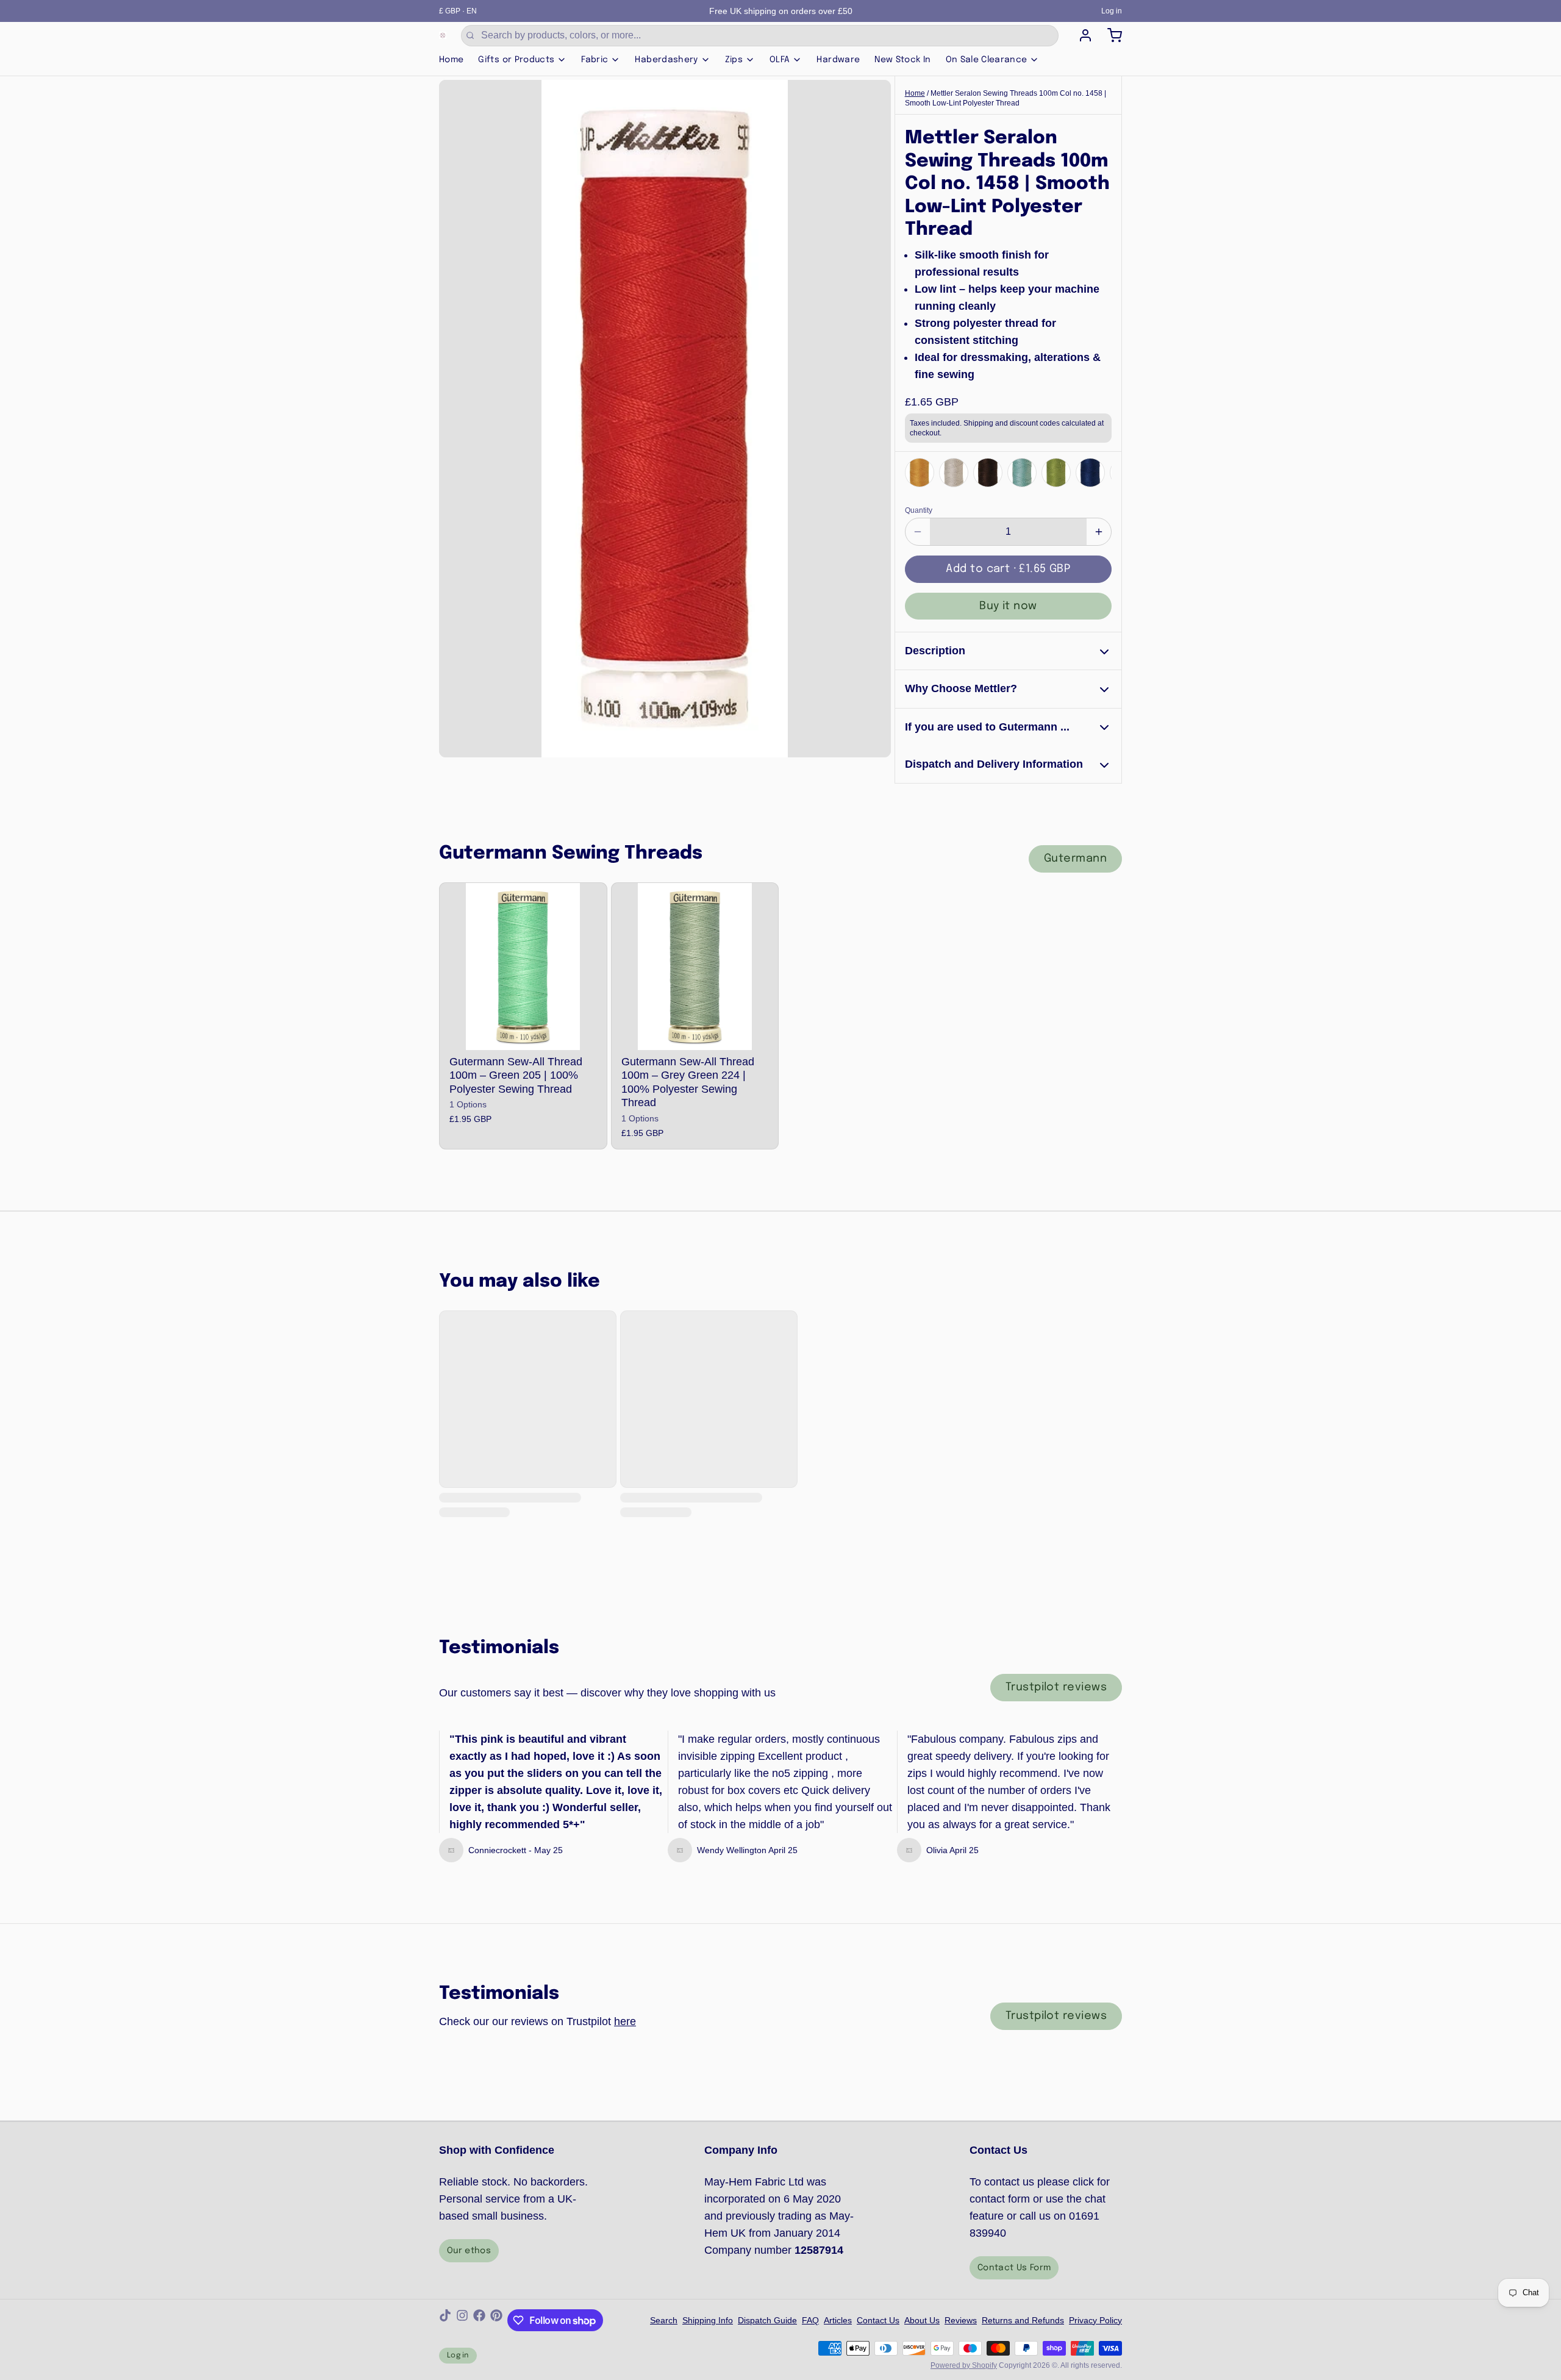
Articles (838, 2320)
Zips (734, 60)
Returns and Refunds (1023, 2320)
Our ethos (469, 2251)
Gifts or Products (516, 60)
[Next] (1099, 472)
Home (451, 60)
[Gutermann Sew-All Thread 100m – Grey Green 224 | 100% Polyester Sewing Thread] (695, 967)
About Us (922, 2320)
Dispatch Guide (767, 2320)
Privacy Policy (1095, 2320)
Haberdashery (666, 60)
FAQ (810, 2320)
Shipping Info (708, 2320)
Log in (1112, 11)
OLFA (780, 60)
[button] (1008, 569)
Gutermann (1075, 859)
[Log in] (1081, 35)
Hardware (838, 60)
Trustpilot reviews (1056, 1687)
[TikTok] (445, 2320)
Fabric (595, 60)
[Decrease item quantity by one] (918, 532)
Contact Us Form (1014, 2268)
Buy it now (1008, 606)
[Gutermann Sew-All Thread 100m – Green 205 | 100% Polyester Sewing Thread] (523, 967)
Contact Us (878, 2320)
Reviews (961, 2320)
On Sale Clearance (987, 60)
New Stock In (902, 60)
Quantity (919, 510)
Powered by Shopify (964, 2365)
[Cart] (1110, 35)
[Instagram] (462, 2320)
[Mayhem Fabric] (443, 35)
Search (664, 2320)
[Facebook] (479, 2320)
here (625, 2021)
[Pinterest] (496, 2320)
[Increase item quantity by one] (1099, 532)
